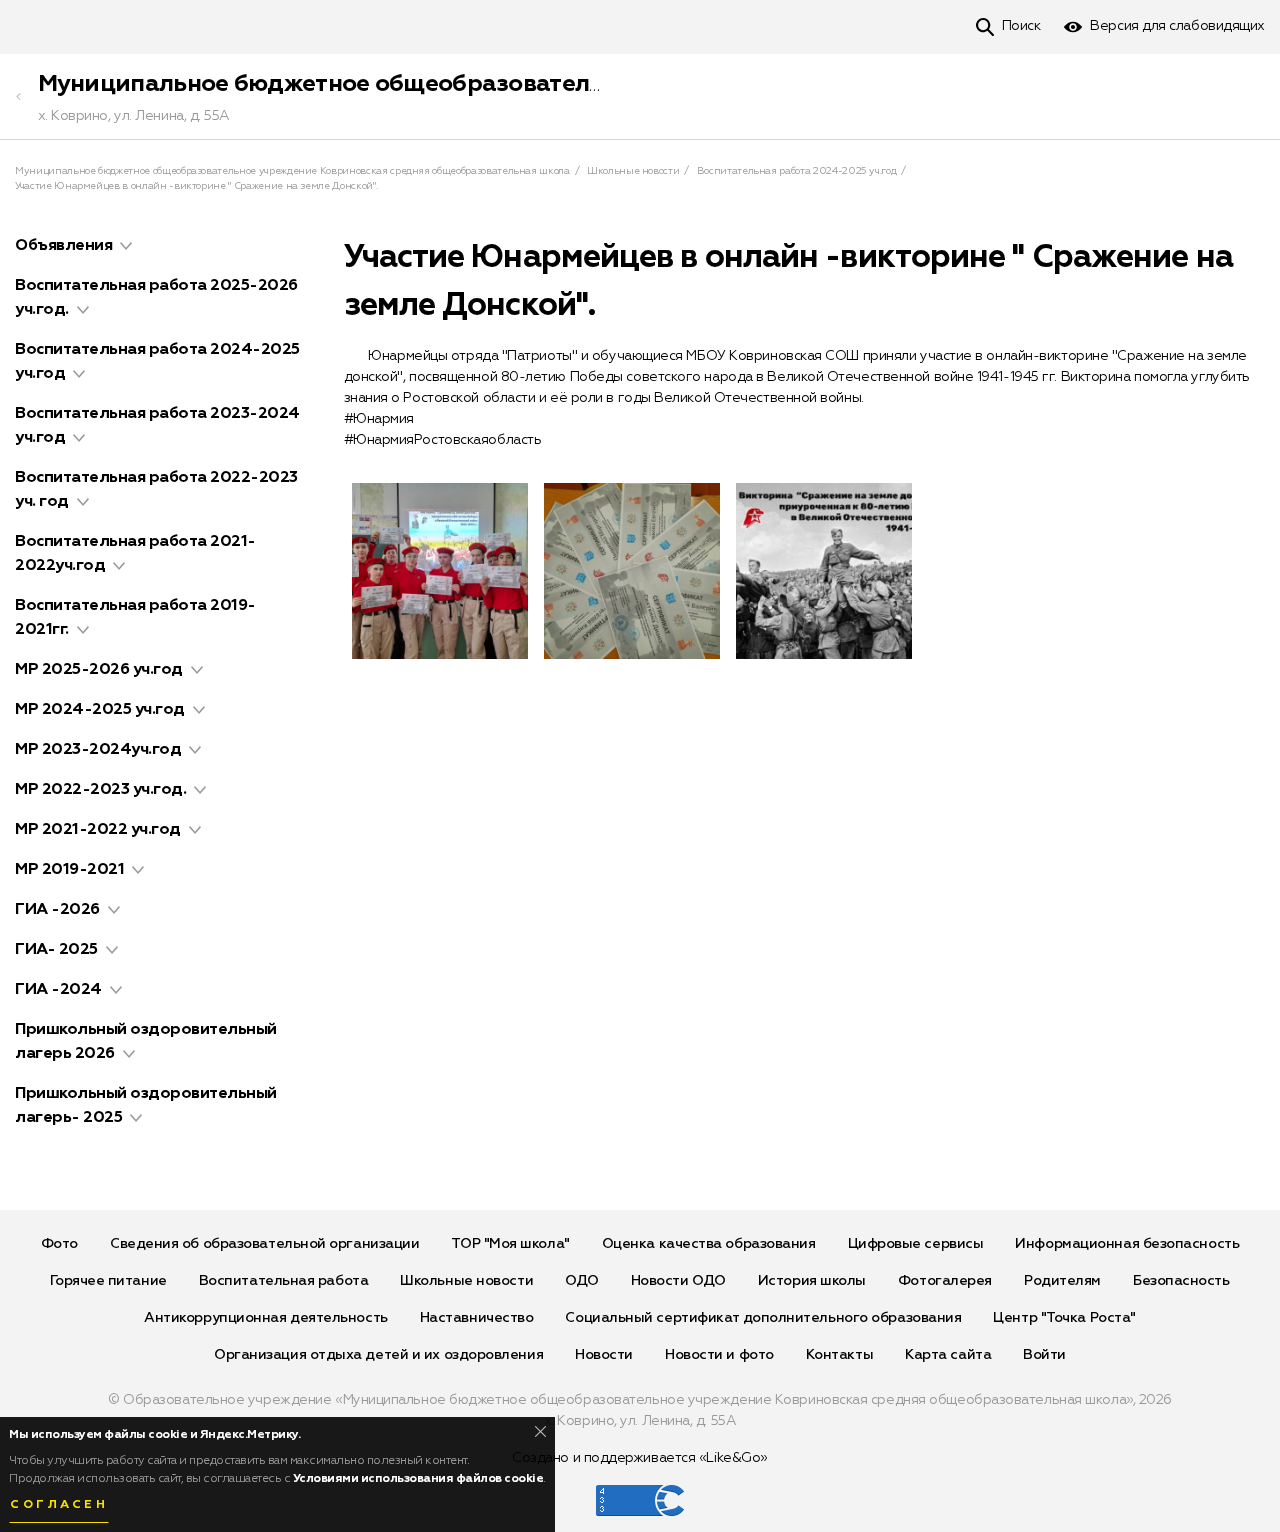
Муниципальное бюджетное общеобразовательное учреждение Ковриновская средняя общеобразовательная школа (292, 171)
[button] (126, 246)
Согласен (59, 1505)
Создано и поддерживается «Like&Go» (640, 1458)
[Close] (540, 1431)
